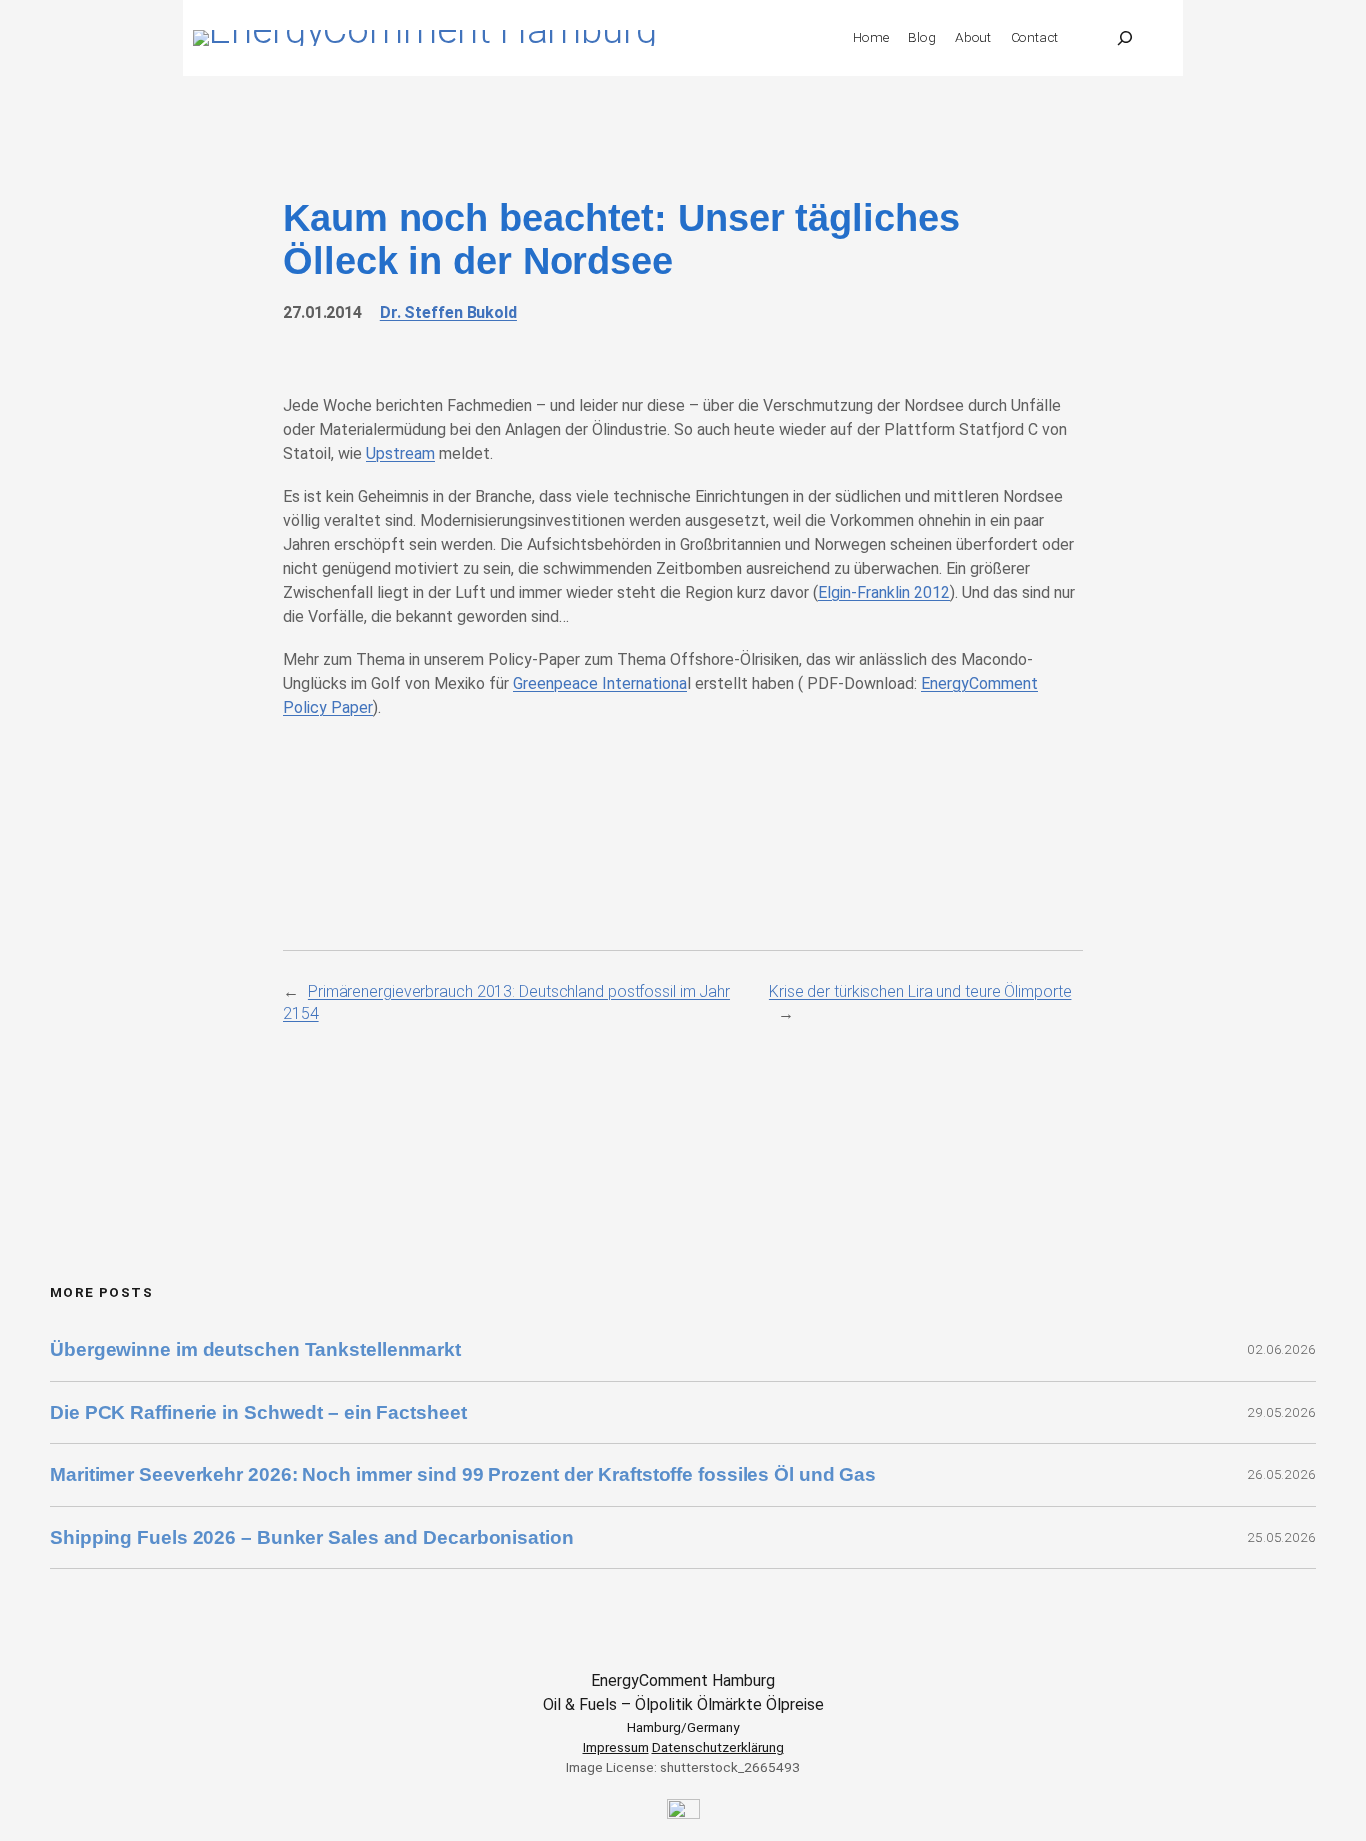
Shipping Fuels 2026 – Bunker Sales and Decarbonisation (314, 1537)
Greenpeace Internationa (600, 683)
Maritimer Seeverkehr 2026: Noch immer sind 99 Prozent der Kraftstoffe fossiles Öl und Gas (463, 1474)
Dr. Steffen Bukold (448, 312)
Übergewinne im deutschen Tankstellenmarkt (255, 1349)
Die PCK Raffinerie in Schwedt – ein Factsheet (258, 1412)
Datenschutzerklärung (718, 1747)
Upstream (400, 453)
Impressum (616, 1747)
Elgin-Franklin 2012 (884, 592)
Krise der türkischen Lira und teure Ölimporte (920, 991)
